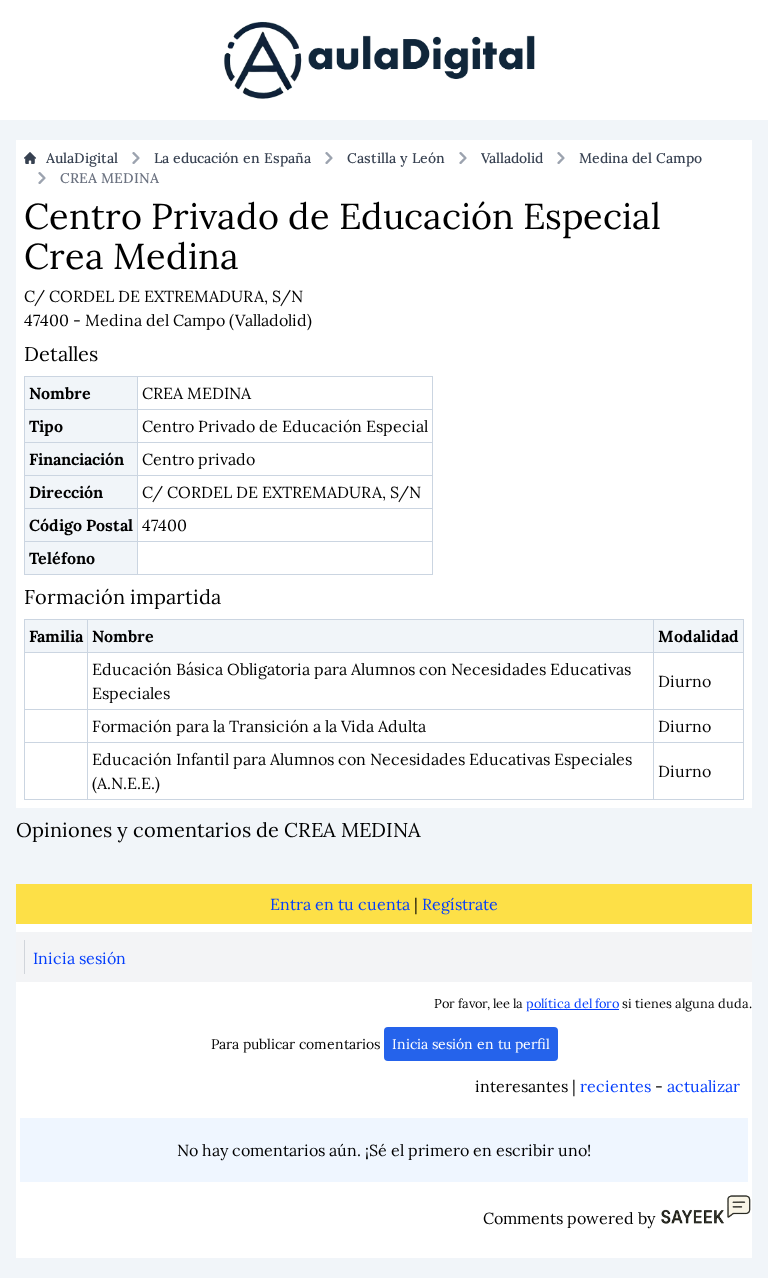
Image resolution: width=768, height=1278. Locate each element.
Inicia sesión (79, 958)
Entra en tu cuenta (340, 904)
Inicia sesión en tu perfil (471, 1044)
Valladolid (512, 158)
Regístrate (460, 904)
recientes (615, 1086)
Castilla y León (396, 158)
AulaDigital (82, 158)
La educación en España (232, 158)
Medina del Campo (640, 158)
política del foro (572, 1003)
